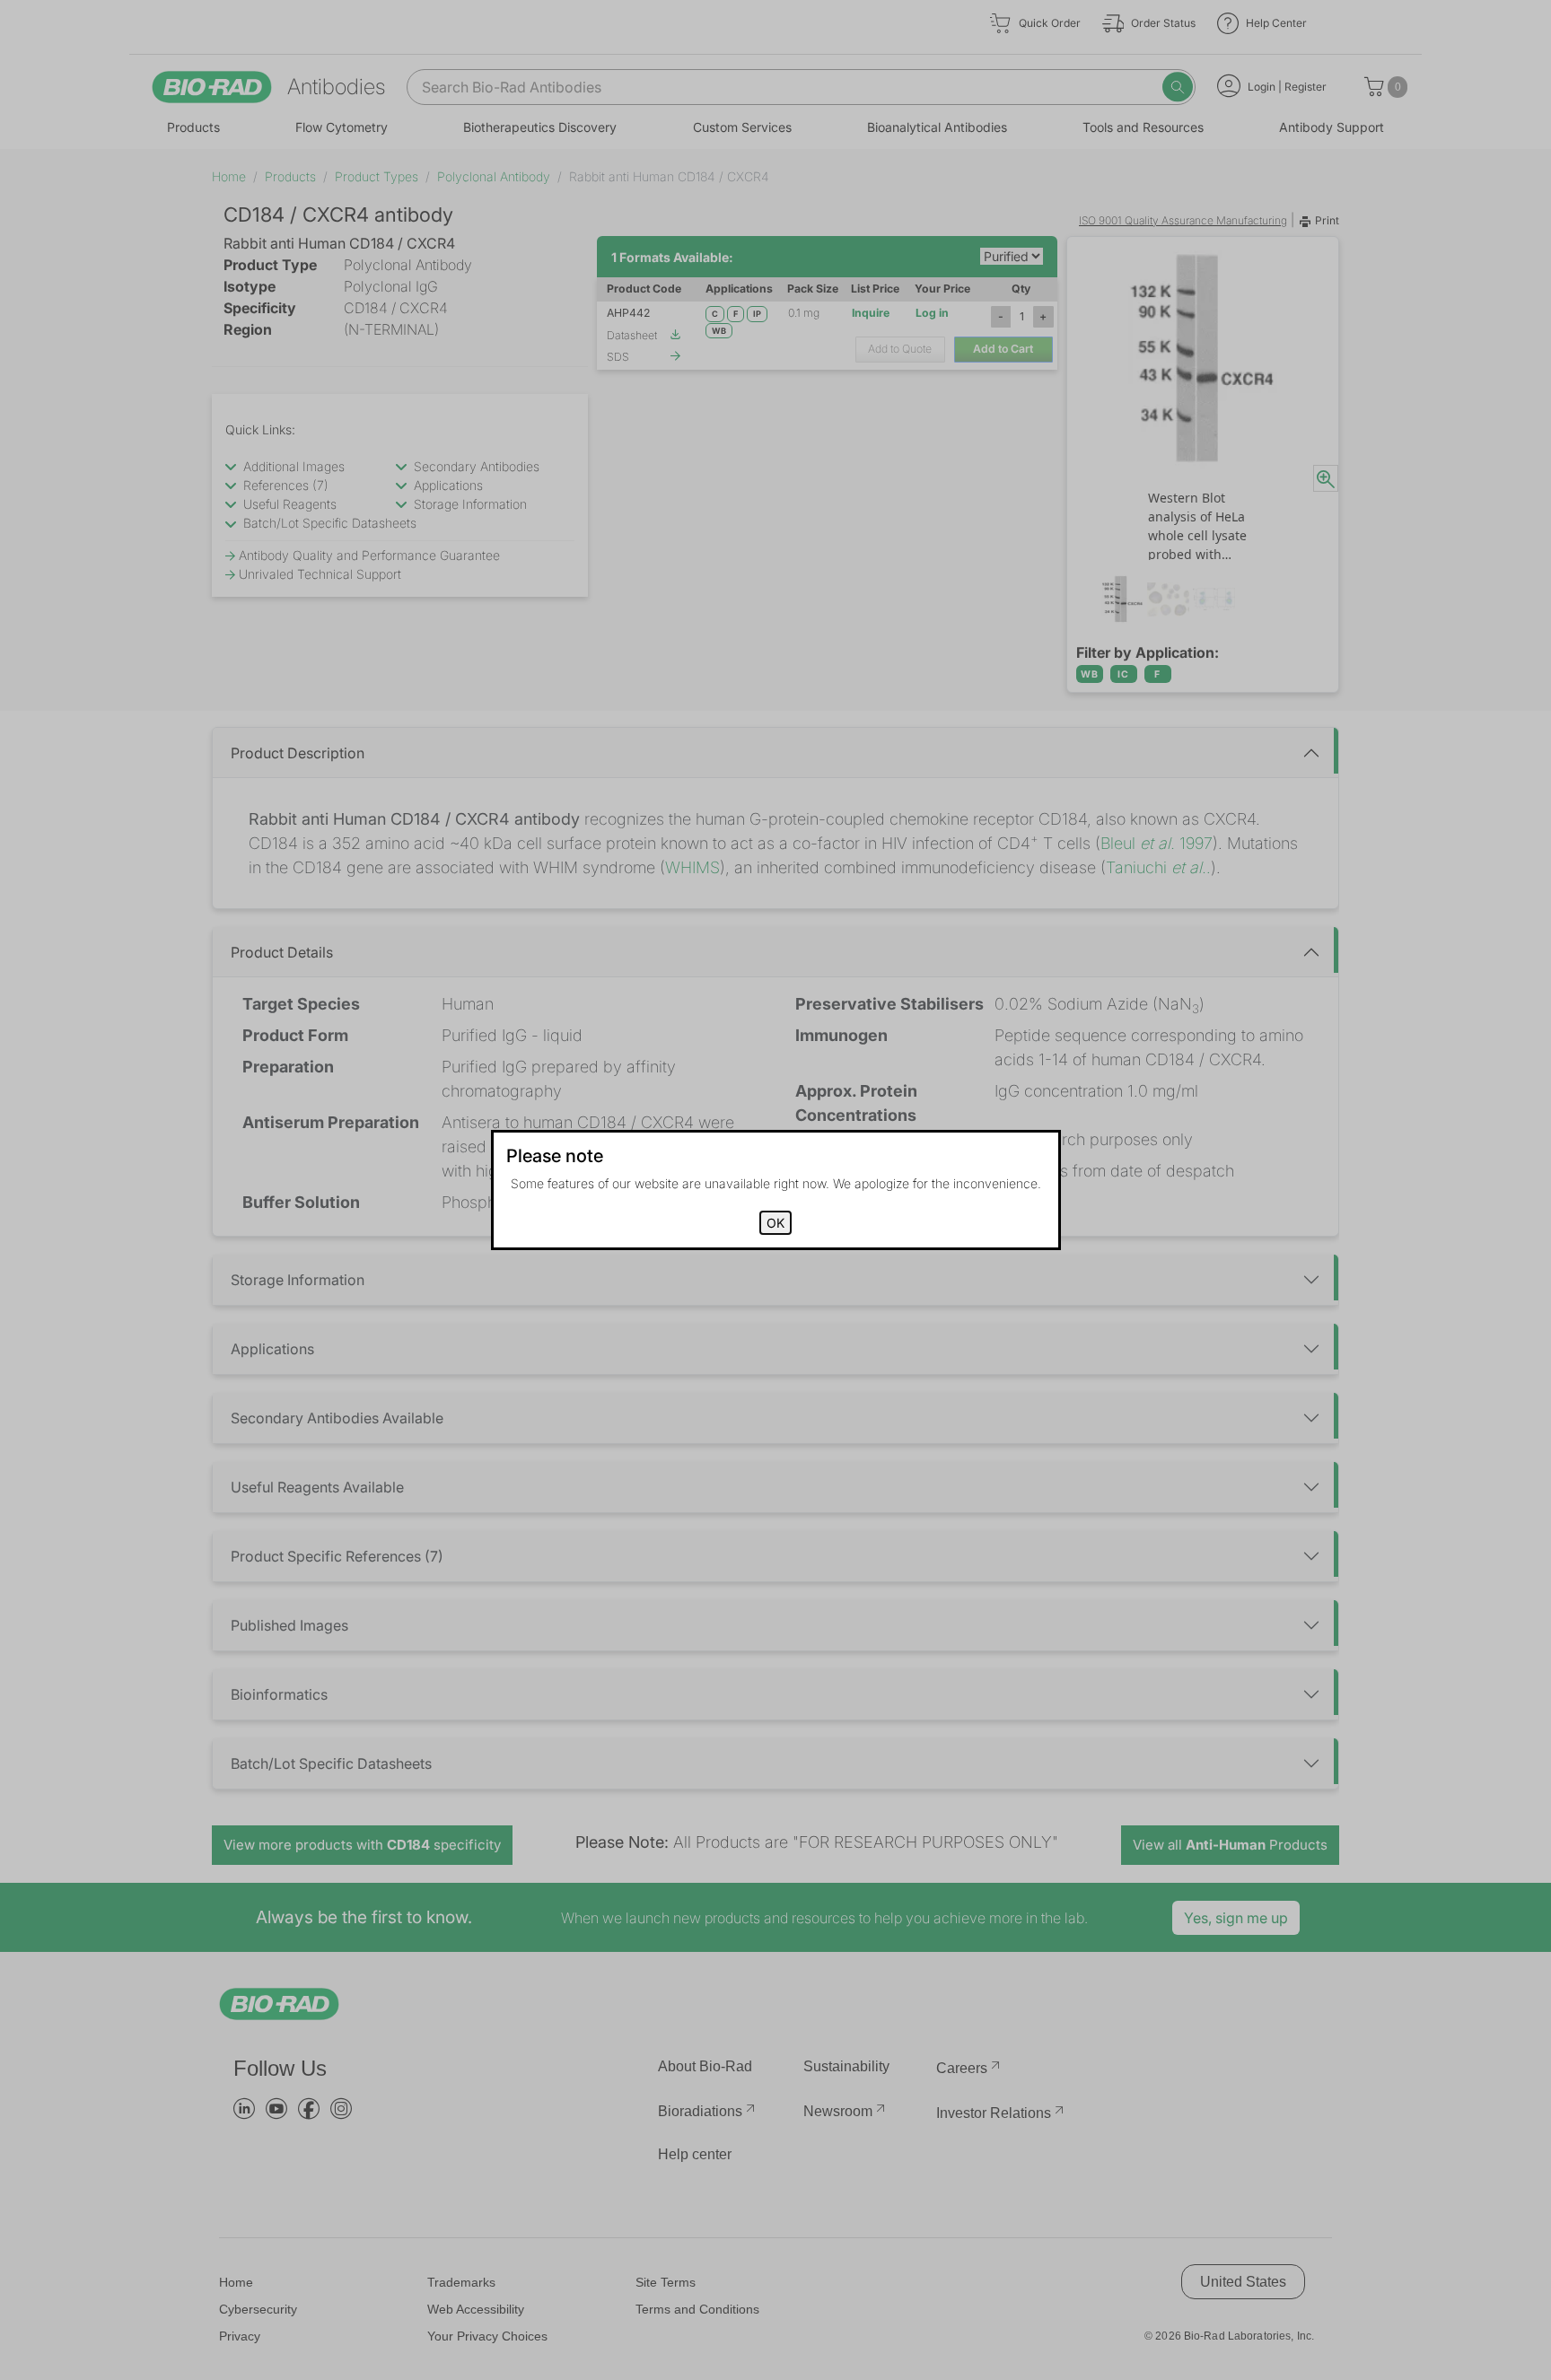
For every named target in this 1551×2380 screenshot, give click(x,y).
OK (775, 1223)
